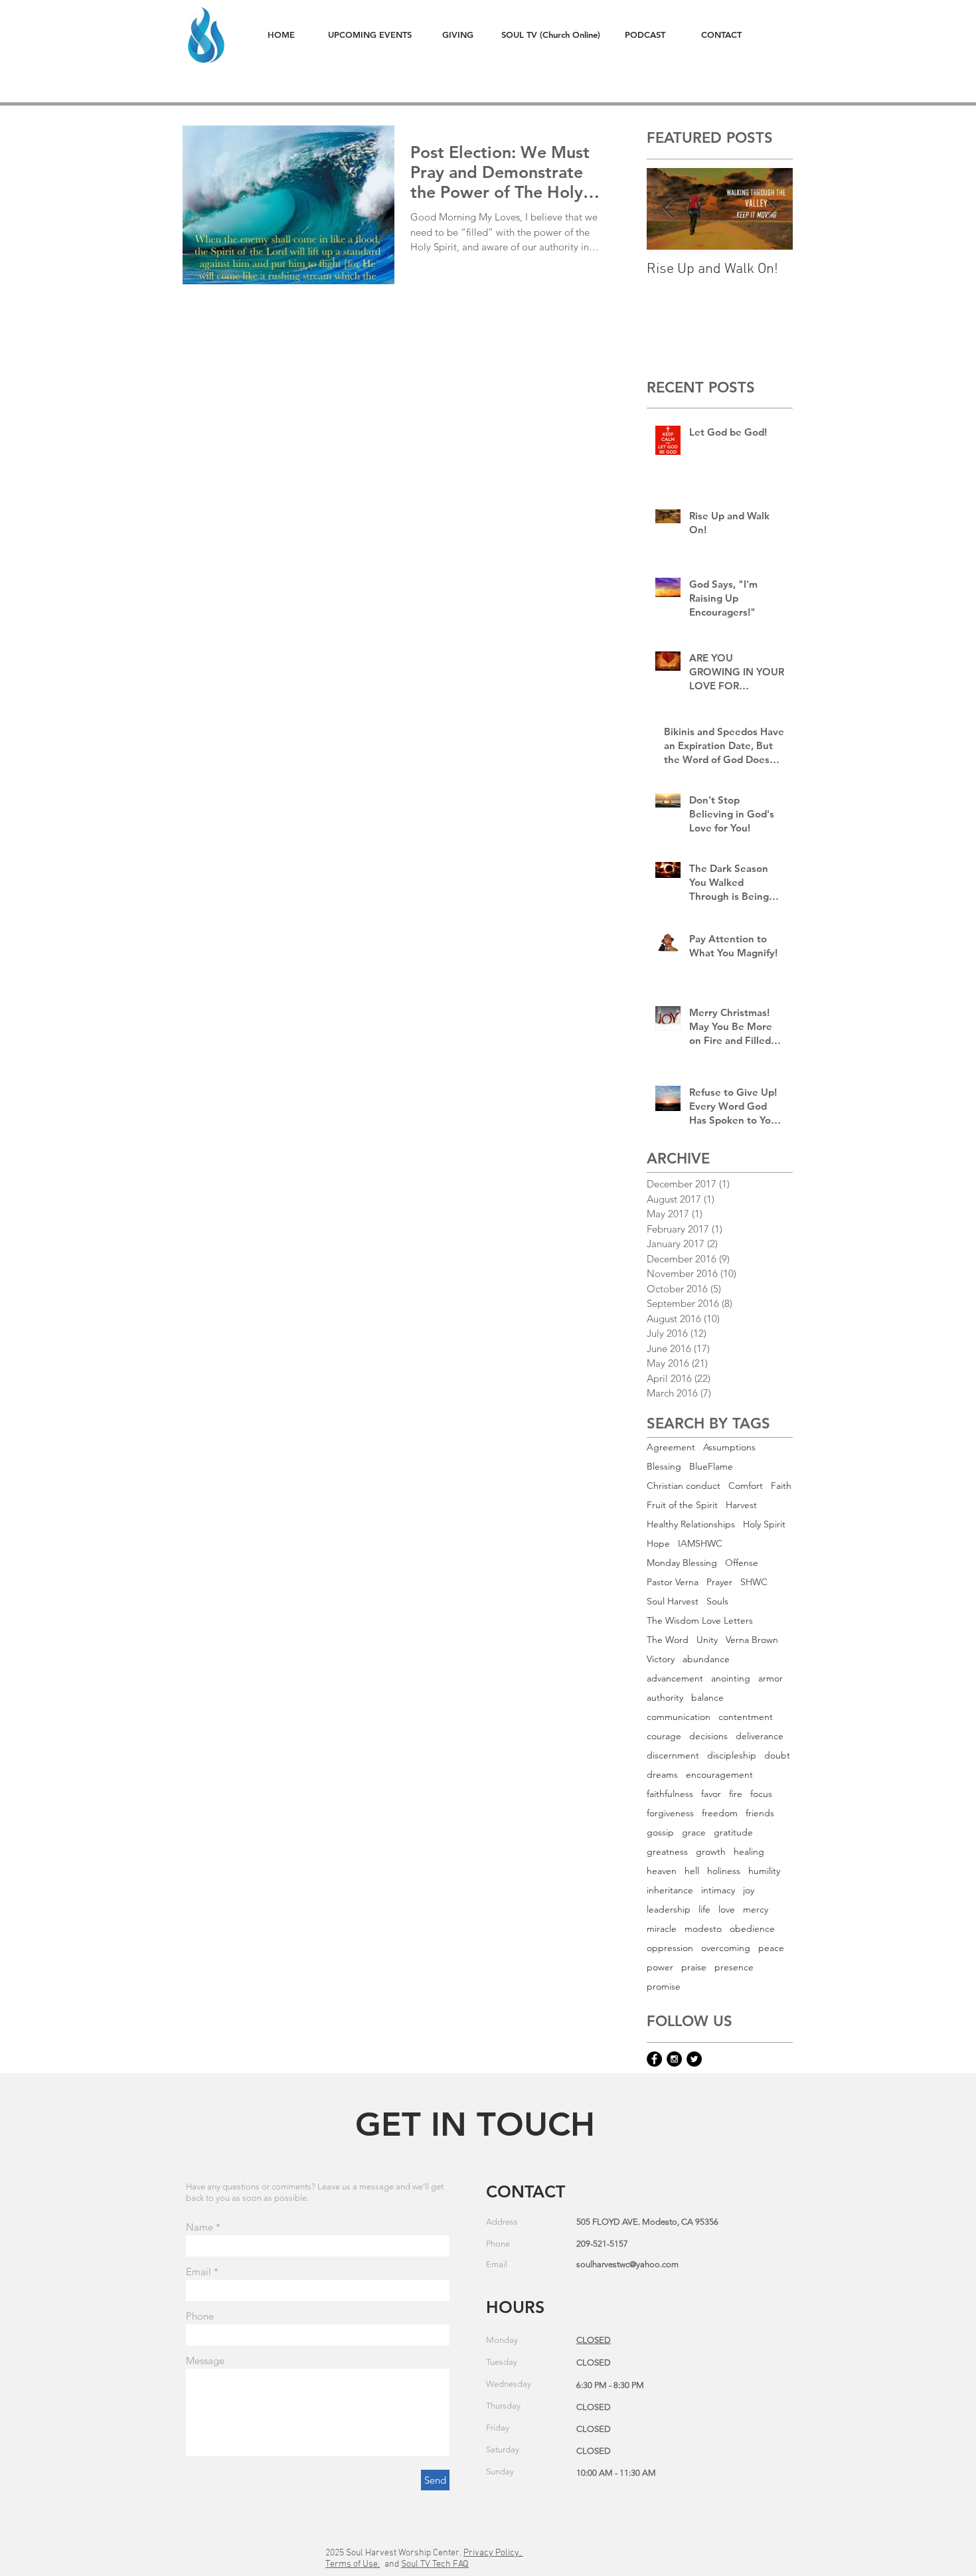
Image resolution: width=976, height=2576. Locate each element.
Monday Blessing (682, 1563)
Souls (717, 1601)
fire (736, 1794)
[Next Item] (772, 209)
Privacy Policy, (493, 2553)
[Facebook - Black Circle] (654, 2059)
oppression (670, 1948)
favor (711, 1794)
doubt (777, 1756)
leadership (669, 1910)
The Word (668, 1640)
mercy (756, 1910)
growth (711, 1852)
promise (664, 1987)
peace (771, 1948)
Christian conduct (684, 1486)
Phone (200, 2316)
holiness (724, 1871)
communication (679, 1717)
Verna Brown (752, 1640)
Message (205, 2361)
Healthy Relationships (691, 1524)
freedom (720, 1813)
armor (771, 1678)
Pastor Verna (673, 1582)
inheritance (670, 1890)
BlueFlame (711, 1467)
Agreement (671, 1447)
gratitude (733, 1833)
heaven (662, 1871)
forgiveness (670, 1813)
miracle (662, 1929)
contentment (746, 1717)
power (660, 1967)
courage (664, 1736)
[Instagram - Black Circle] (674, 2059)
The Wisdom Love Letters (700, 1621)
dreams (662, 1775)
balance (707, 1698)
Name (200, 2227)
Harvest (741, 1505)
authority (665, 1698)
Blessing (664, 1467)
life (704, 1910)
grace (694, 1833)
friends (760, 1813)
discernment (673, 1756)
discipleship (732, 1756)
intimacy (718, 1890)
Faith (781, 1486)
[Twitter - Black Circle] (694, 2059)
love (727, 1910)
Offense (742, 1563)
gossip (660, 1833)
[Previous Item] (668, 209)
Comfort (746, 1486)
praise (694, 1967)
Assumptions (729, 1447)
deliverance (760, 1736)
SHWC (754, 1582)
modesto (703, 1929)
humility (764, 1871)
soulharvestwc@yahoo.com (627, 2264)
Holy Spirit (764, 1524)
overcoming (726, 1948)
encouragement (719, 1775)
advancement (675, 1678)
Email (199, 2272)
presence (734, 1967)
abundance (706, 1659)
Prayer (719, 1582)
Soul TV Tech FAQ (435, 2564)
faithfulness (670, 1794)
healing (749, 1852)
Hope (658, 1544)
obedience (752, 1929)
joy (749, 1890)
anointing (731, 1678)
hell (692, 1871)
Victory (661, 1659)
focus (761, 1794)
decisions (708, 1736)
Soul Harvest (673, 1601)
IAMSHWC (700, 1544)
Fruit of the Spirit (682, 1505)
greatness (667, 1852)
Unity (707, 1640)
